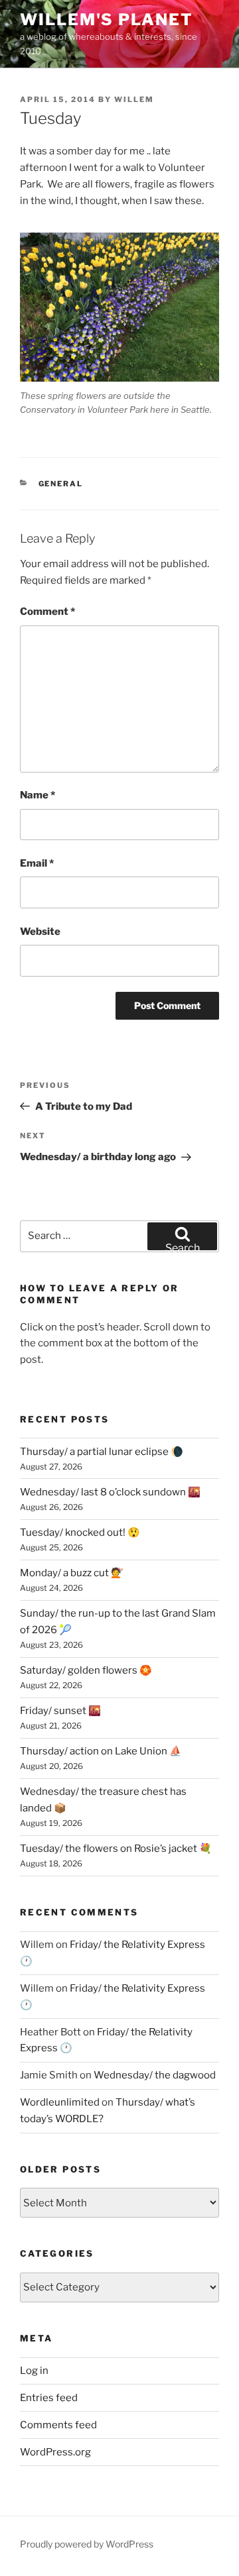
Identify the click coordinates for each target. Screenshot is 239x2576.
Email (37, 863)
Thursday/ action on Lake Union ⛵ (101, 1751)
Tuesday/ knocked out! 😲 (80, 1532)
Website (40, 932)
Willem (134, 99)
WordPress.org (55, 2452)
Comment (47, 612)
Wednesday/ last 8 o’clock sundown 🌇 (110, 1492)
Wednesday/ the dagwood (155, 2075)
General (61, 484)
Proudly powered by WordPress (87, 2544)
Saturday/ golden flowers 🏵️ (86, 1670)
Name (38, 795)
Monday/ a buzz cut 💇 (72, 1573)
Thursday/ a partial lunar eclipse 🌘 (102, 1452)
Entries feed (49, 2398)
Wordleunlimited (60, 2102)
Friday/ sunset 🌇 (60, 1711)
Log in (34, 2371)
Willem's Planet (107, 20)
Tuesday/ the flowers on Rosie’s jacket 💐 (116, 1849)
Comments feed (58, 2425)
